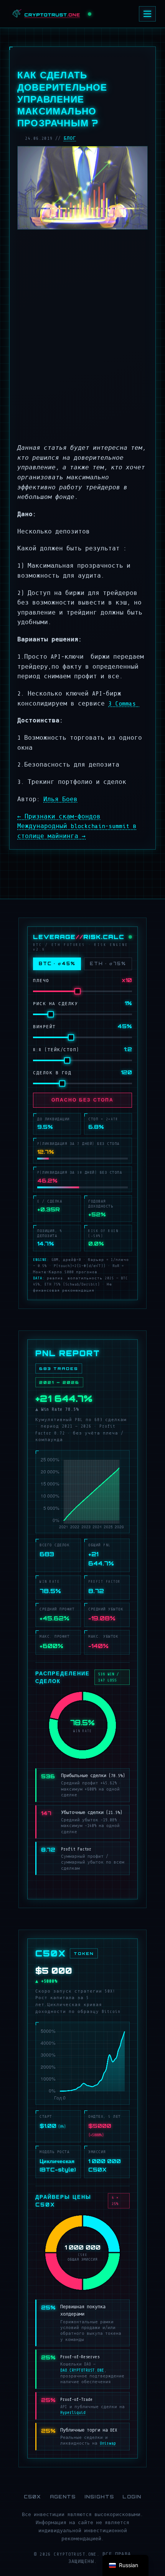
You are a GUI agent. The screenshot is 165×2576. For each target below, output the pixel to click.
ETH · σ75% (108, 964)
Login (132, 2497)
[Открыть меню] (147, 14)
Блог (70, 138)
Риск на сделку (55, 1004)
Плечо (41, 981)
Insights (99, 2497)
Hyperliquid (73, 2413)
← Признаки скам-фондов (59, 817)
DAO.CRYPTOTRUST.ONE (82, 2370)
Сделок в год (52, 1073)
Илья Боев (60, 799)
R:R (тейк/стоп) (56, 1050)
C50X (33, 2497)
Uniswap (108, 2443)
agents (63, 2497)
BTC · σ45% (57, 964)
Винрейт (45, 1027)
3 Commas (124, 704)
